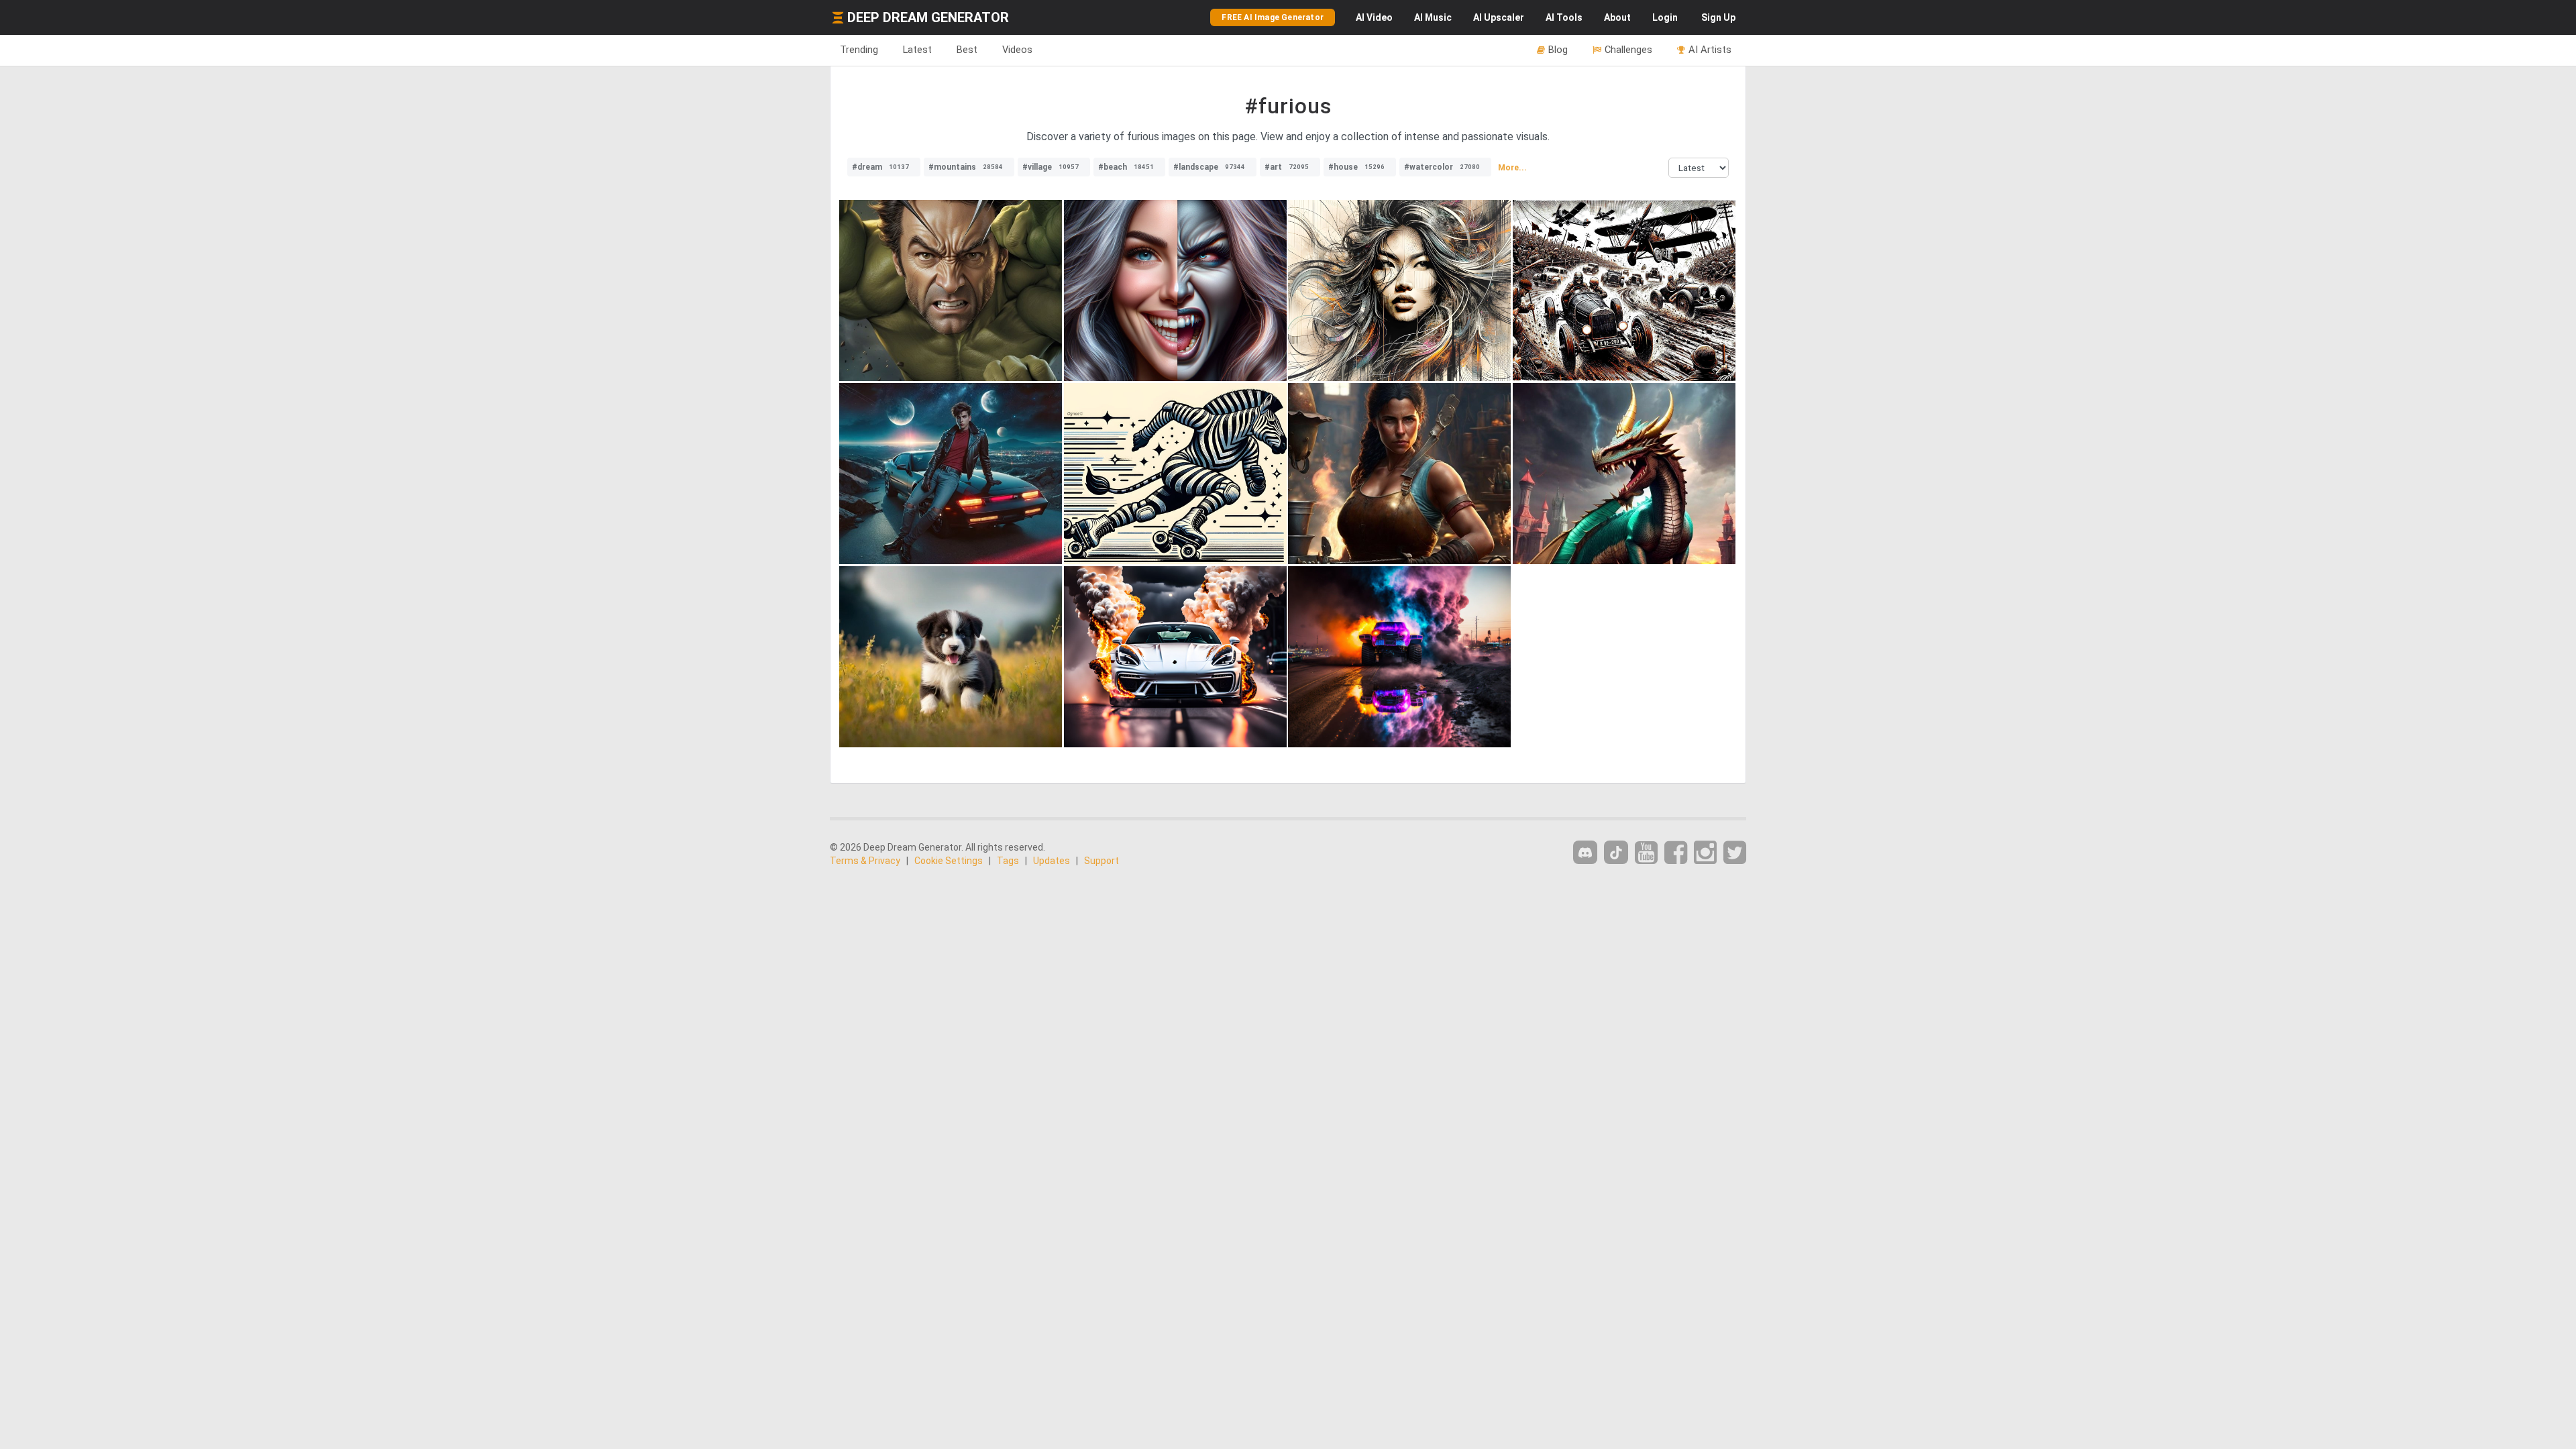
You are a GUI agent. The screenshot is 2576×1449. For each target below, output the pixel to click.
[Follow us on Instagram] (1705, 853)
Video (1374, 17)
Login (1665, 17)
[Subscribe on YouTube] (1646, 853)
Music (1433, 17)
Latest (917, 50)
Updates (1052, 861)
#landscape (1209, 167)
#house (1356, 167)
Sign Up (1718, 17)
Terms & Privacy (865, 861)
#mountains (966, 167)
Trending (859, 50)
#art (1287, 167)
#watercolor (1442, 167)
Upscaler (1499, 17)
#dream (880, 167)
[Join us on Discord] (1585, 852)
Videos (1017, 50)
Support (1102, 861)
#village (1051, 167)
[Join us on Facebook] (1676, 853)
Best (967, 50)
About (1617, 17)
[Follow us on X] (1735, 853)
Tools (1564, 17)
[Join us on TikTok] (1616, 852)
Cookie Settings (949, 861)
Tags (1008, 861)
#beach (1126, 167)
